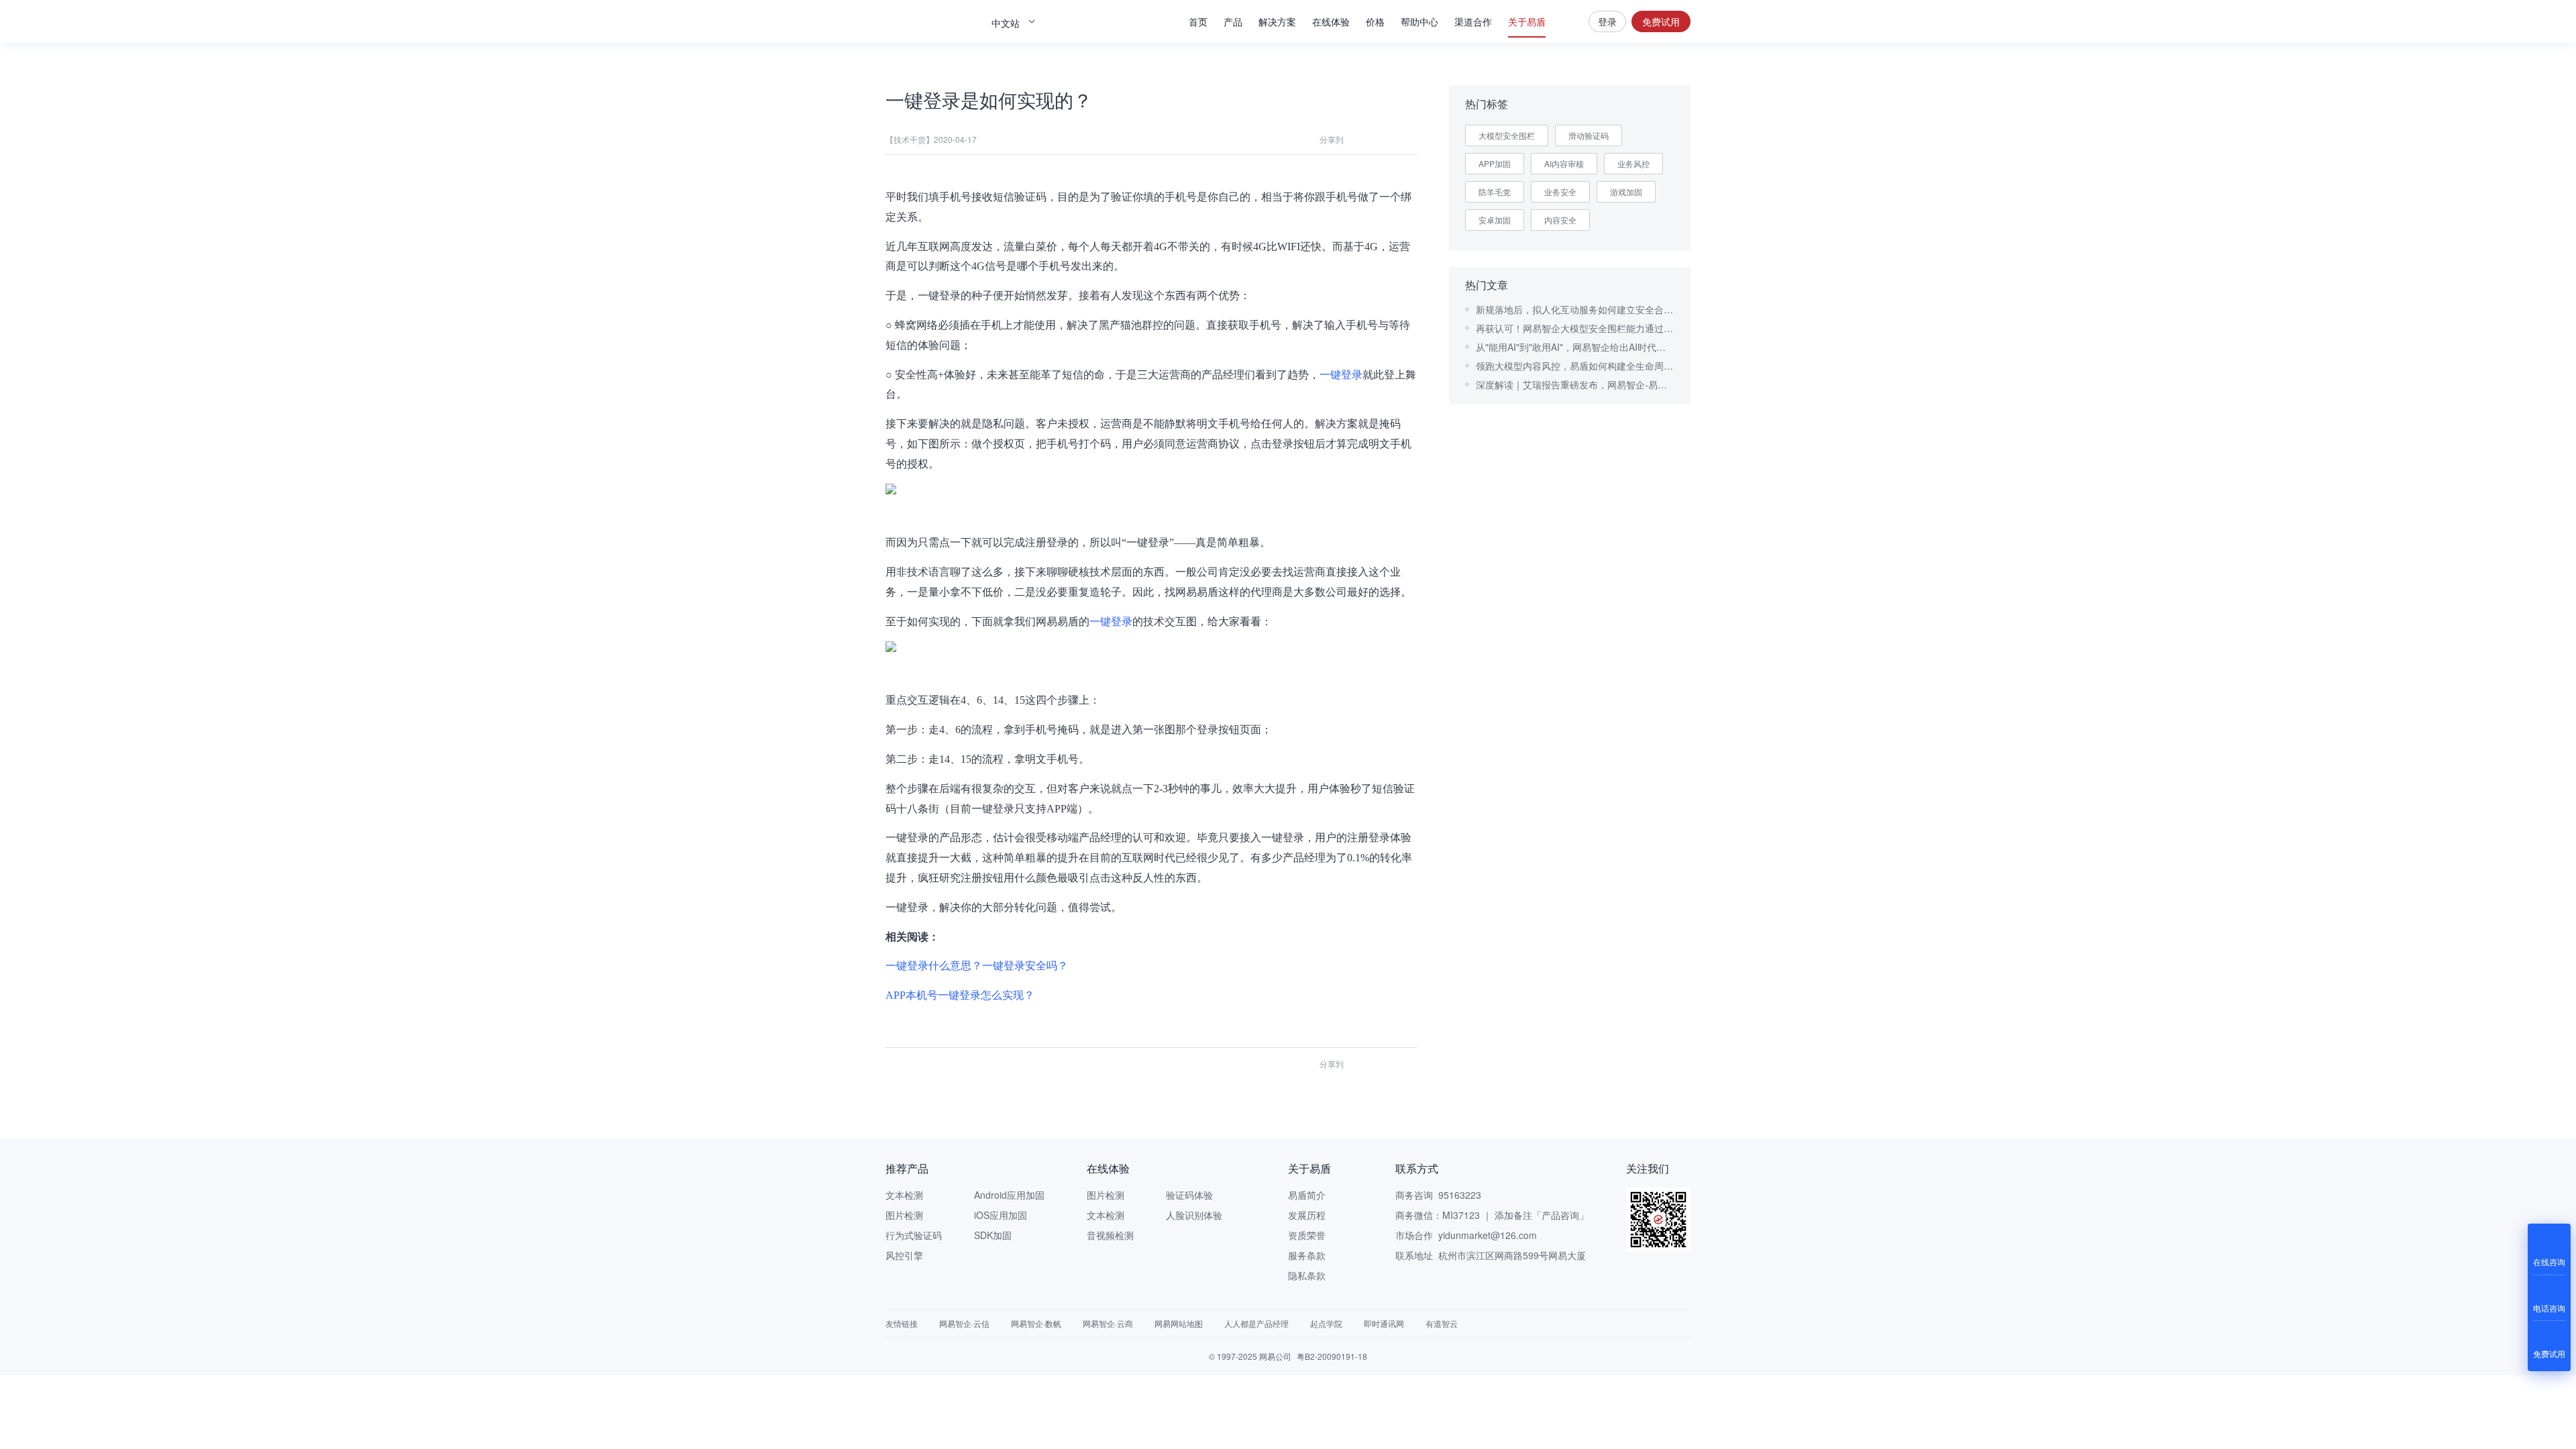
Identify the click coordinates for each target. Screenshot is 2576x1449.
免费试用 (1661, 21)
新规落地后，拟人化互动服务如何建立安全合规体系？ (1575, 309)
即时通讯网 (1384, 1323)
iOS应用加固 (1001, 1215)
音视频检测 (1110, 1235)
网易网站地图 (1179, 1323)
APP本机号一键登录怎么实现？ (960, 995)
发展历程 (1307, 1215)
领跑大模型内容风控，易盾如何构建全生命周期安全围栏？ (1575, 366)
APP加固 (1495, 163)
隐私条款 (1307, 1275)
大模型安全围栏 (1507, 135)
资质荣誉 (1307, 1235)
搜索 (1567, 21)
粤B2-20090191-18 (1332, 1356)
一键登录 (1341, 375)
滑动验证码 (1589, 135)
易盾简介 (1307, 1195)
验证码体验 (1189, 1195)
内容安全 (1560, 220)
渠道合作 (1473, 21)
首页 (1198, 21)
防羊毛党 (1495, 192)
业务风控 (1633, 163)
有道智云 (1442, 1323)
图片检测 (904, 1215)
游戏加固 (1626, 192)
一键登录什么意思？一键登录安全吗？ (977, 966)
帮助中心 (1419, 21)
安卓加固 (1495, 220)
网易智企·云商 (1108, 1323)
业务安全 (1560, 192)
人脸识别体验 (1194, 1215)
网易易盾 (932, 21)
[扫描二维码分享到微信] (1359, 140)
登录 (1607, 21)
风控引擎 (904, 1255)
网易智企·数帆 (1036, 1323)
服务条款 (1307, 1255)
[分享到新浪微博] (1407, 140)
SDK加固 (993, 1235)
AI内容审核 (1564, 163)
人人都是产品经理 (1256, 1323)
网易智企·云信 (964, 1323)
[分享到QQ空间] (1383, 140)
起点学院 (1326, 1323)
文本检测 (904, 1195)
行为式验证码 (914, 1235)
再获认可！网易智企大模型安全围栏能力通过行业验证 (1575, 328)
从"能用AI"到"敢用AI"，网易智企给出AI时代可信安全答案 (1575, 347)
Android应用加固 (1009, 1195)
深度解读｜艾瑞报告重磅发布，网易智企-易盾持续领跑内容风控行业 (1575, 384)
